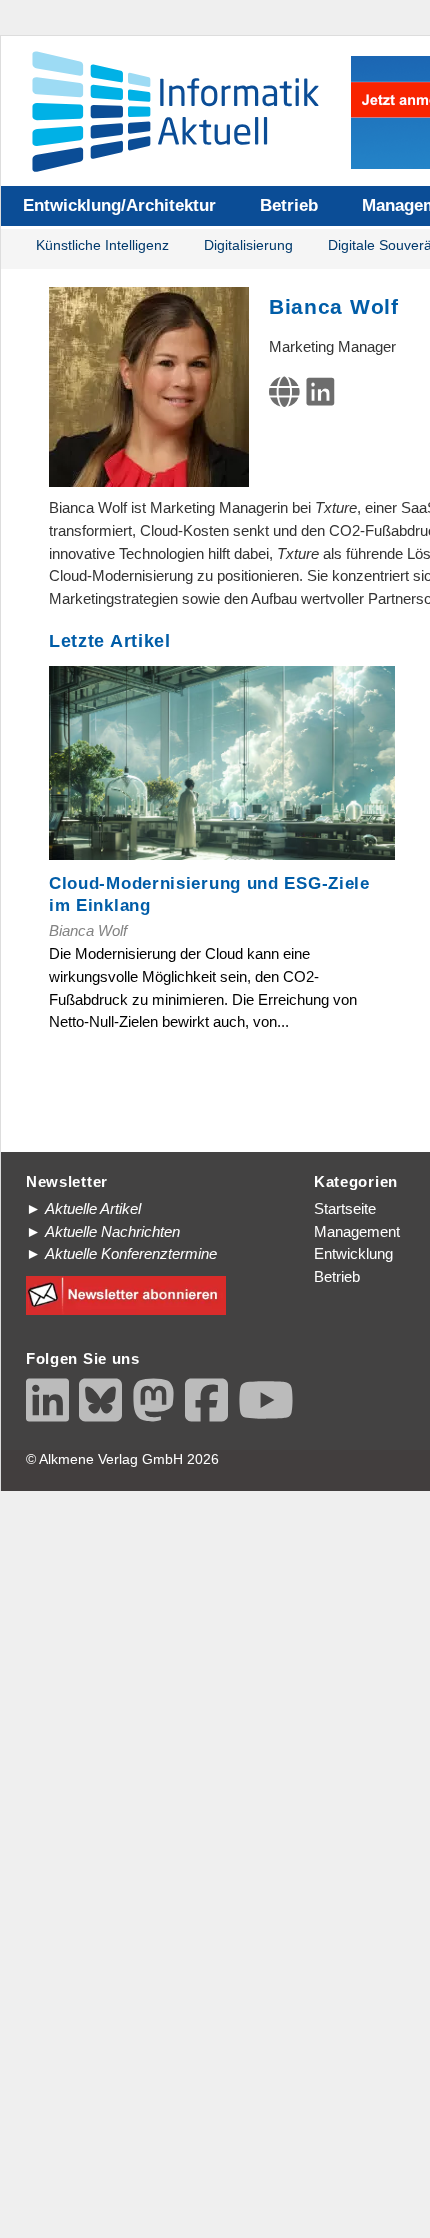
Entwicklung (353, 1253)
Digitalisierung (248, 245)
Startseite (345, 1208)
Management (357, 1231)
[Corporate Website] (288, 397)
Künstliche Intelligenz (102, 245)
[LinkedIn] (324, 397)
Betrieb (289, 205)
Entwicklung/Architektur (119, 205)
